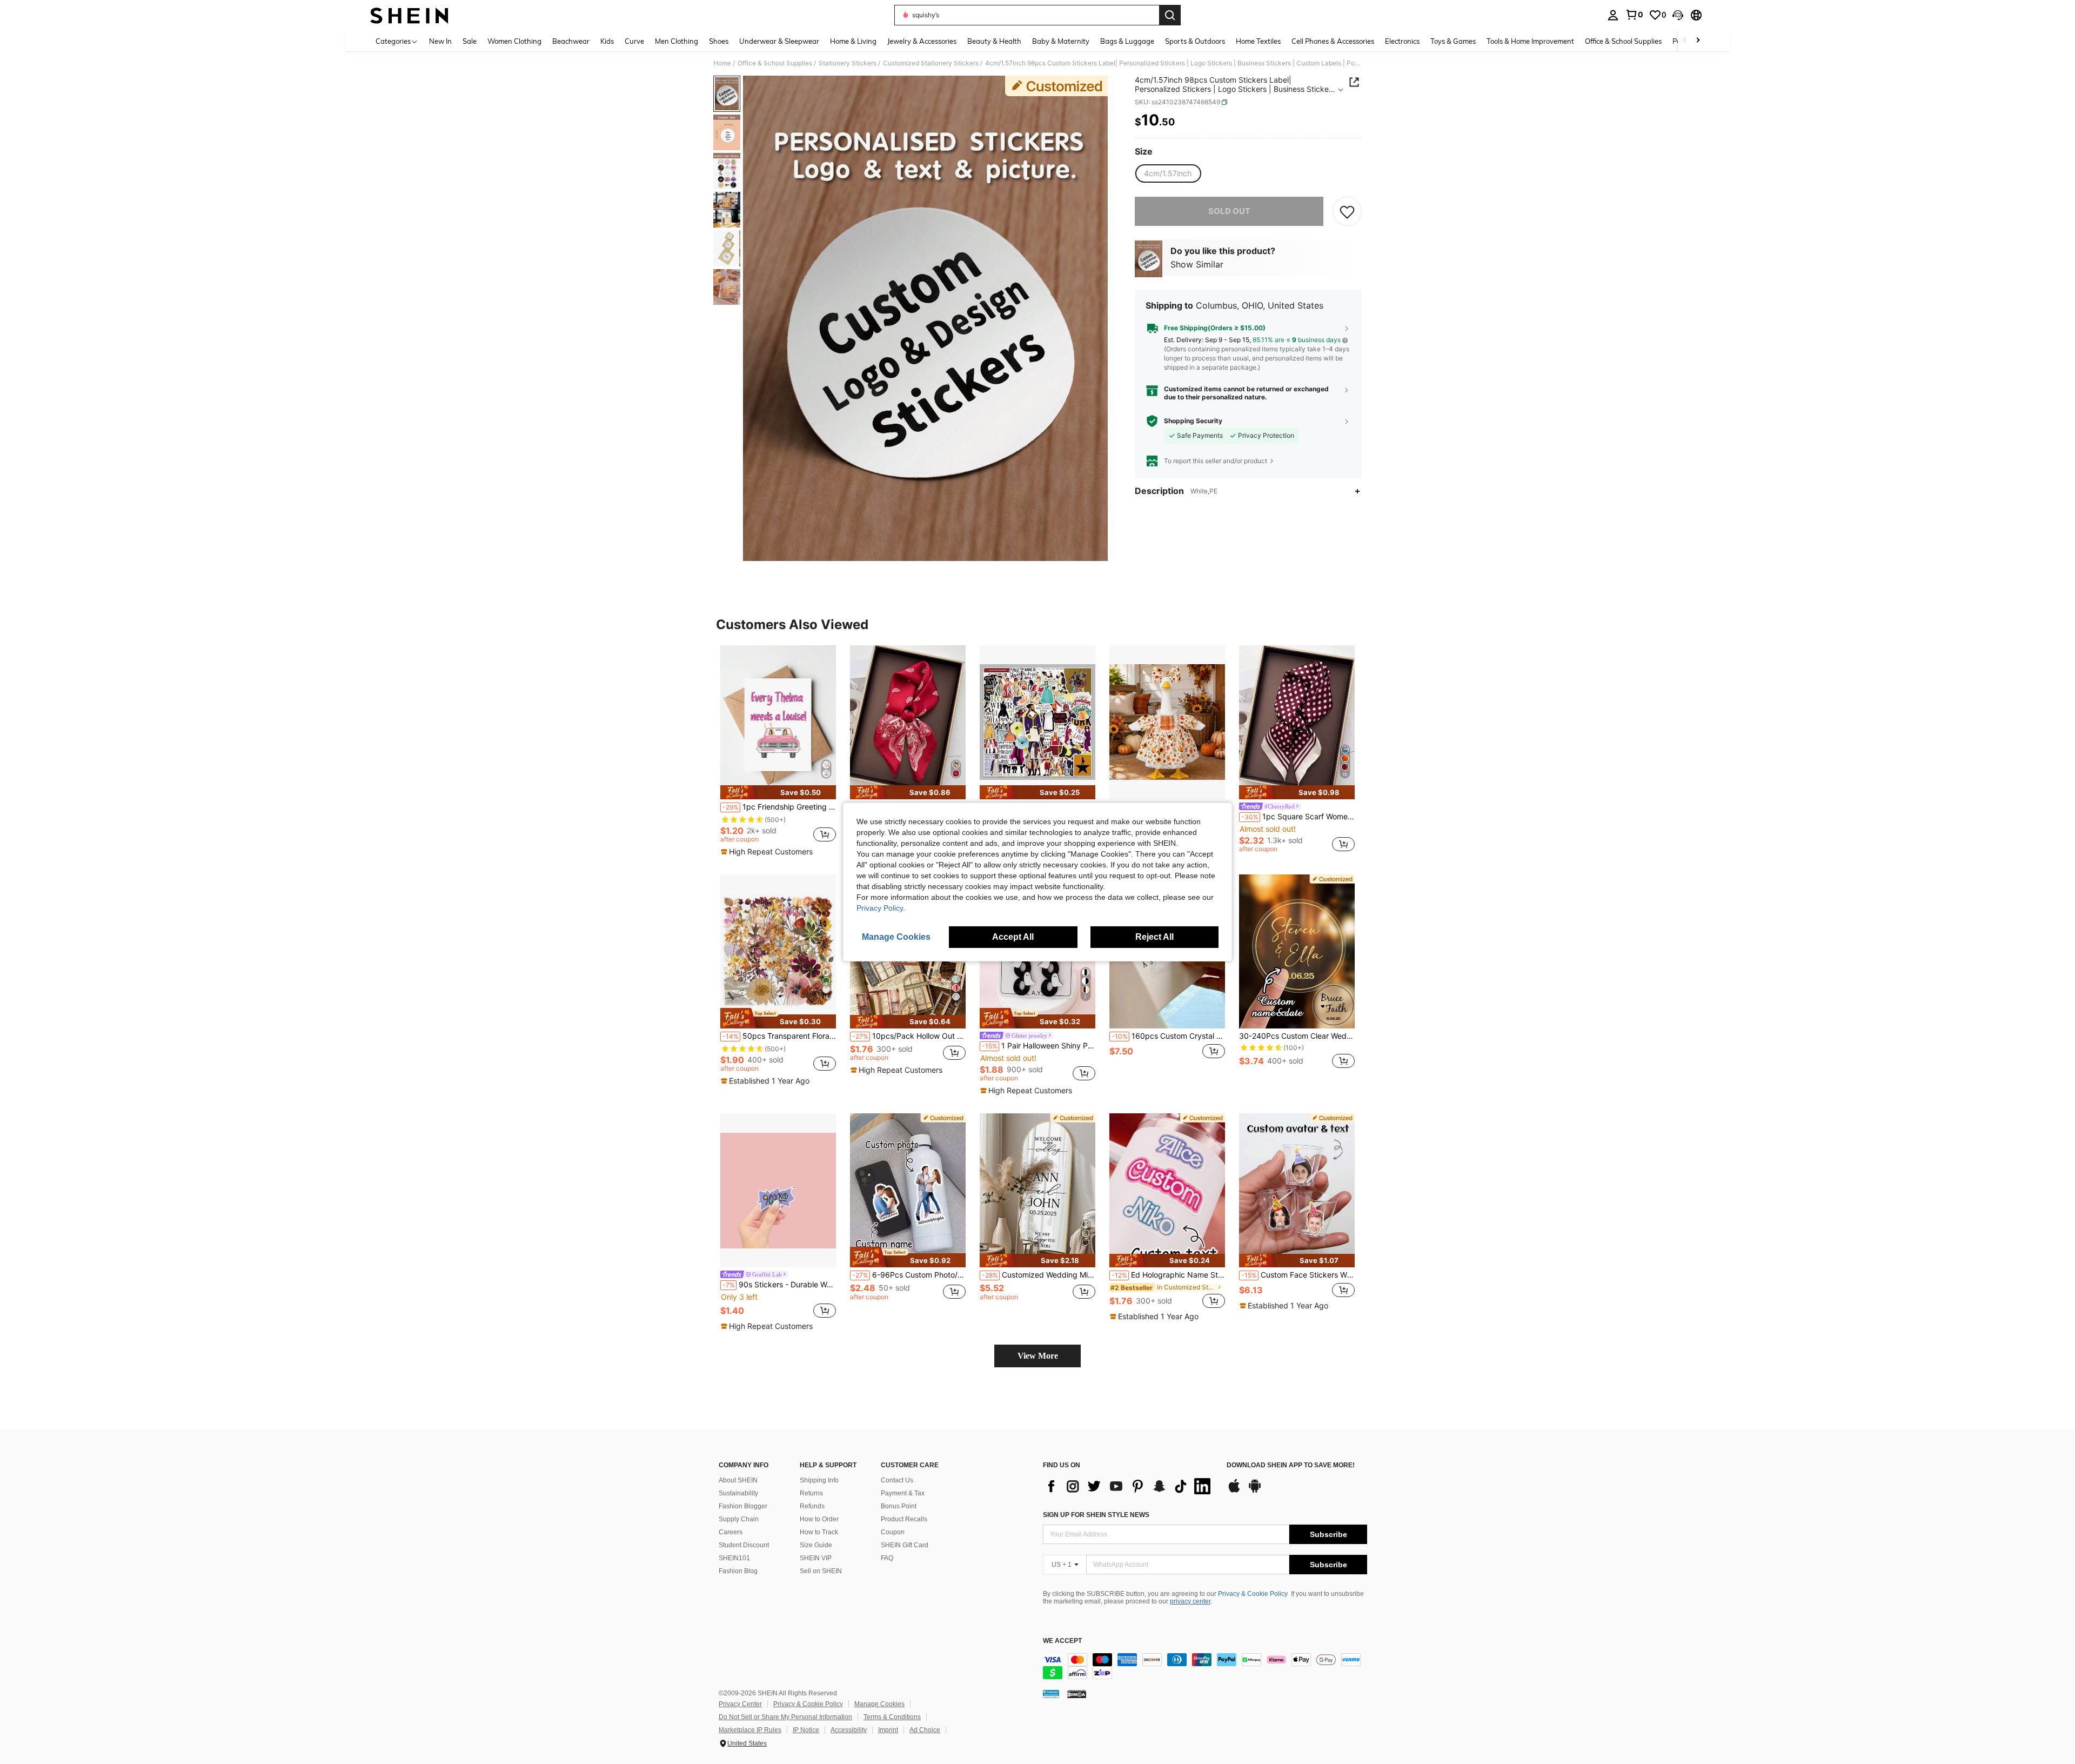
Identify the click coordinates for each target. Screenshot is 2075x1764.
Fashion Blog (738, 1571)
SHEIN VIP (816, 1558)
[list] (1129, 1486)
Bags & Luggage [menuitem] (1127, 41)
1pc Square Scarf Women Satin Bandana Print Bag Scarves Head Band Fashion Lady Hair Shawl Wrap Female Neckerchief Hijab (1298, 817)
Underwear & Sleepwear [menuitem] (779, 41)
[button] (1678, 15)
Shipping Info (819, 1480)
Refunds (812, 1506)
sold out (1229, 211)
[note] (778, 792)
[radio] (1168, 173)
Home (722, 63)
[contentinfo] (1205, 1666)
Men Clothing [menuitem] (677, 41)
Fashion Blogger (743, 1506)
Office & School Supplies (775, 63)
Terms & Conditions (892, 1717)
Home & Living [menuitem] (853, 41)
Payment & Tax (903, 1493)
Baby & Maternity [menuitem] (1061, 41)
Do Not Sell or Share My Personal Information (785, 1717)
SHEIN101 (734, 1558)
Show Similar (1197, 265)
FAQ (887, 1558)
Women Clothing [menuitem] (514, 41)
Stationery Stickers (848, 63)
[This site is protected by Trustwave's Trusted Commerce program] (1051, 1694)
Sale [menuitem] (470, 41)
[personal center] (1613, 15)
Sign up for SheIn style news (1096, 1515)
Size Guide (816, 1545)
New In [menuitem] (440, 41)
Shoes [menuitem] (719, 41)
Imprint (888, 1730)
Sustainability (738, 1493)
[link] (1634, 15)
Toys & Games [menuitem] (1453, 41)
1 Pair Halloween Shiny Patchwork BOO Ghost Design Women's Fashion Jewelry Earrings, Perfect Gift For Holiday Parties (1039, 1046)
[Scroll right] (1698, 41)
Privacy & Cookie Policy (1253, 1594)
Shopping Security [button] (1193, 421)
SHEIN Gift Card (905, 1545)
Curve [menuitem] (634, 41)
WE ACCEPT (1062, 1641)
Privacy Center (740, 1704)
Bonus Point (899, 1506)
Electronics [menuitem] (1402, 41)
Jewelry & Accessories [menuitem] (922, 41)
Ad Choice (925, 1730)
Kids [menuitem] (607, 41)
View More (1038, 1356)
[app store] (1234, 1491)
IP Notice (806, 1730)
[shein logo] (409, 15)
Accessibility (849, 1730)
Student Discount (744, 1545)
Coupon (893, 1532)
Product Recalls (904, 1519)
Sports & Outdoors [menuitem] (1195, 41)
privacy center (1190, 1601)
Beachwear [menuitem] (571, 41)
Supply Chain (739, 1519)
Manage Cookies (879, 1704)
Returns (811, 1493)
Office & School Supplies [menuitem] (1623, 41)
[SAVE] (1347, 211)
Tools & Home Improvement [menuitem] (1530, 41)
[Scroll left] (1685, 41)
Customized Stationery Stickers (931, 63)
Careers (731, 1532)
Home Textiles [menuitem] (1258, 41)
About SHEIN (738, 1480)
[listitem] (778, 751)
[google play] (1255, 1491)
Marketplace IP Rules (750, 1730)
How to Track (819, 1532)
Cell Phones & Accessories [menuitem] (1333, 41)
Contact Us (897, 1480)
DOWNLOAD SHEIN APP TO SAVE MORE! (1291, 1465)
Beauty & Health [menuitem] (994, 41)
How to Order (819, 1519)
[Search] (1170, 15)
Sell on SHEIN (821, 1571)
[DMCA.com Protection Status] (1077, 1694)
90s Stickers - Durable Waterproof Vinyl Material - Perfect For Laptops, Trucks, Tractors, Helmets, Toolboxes (779, 1285)
